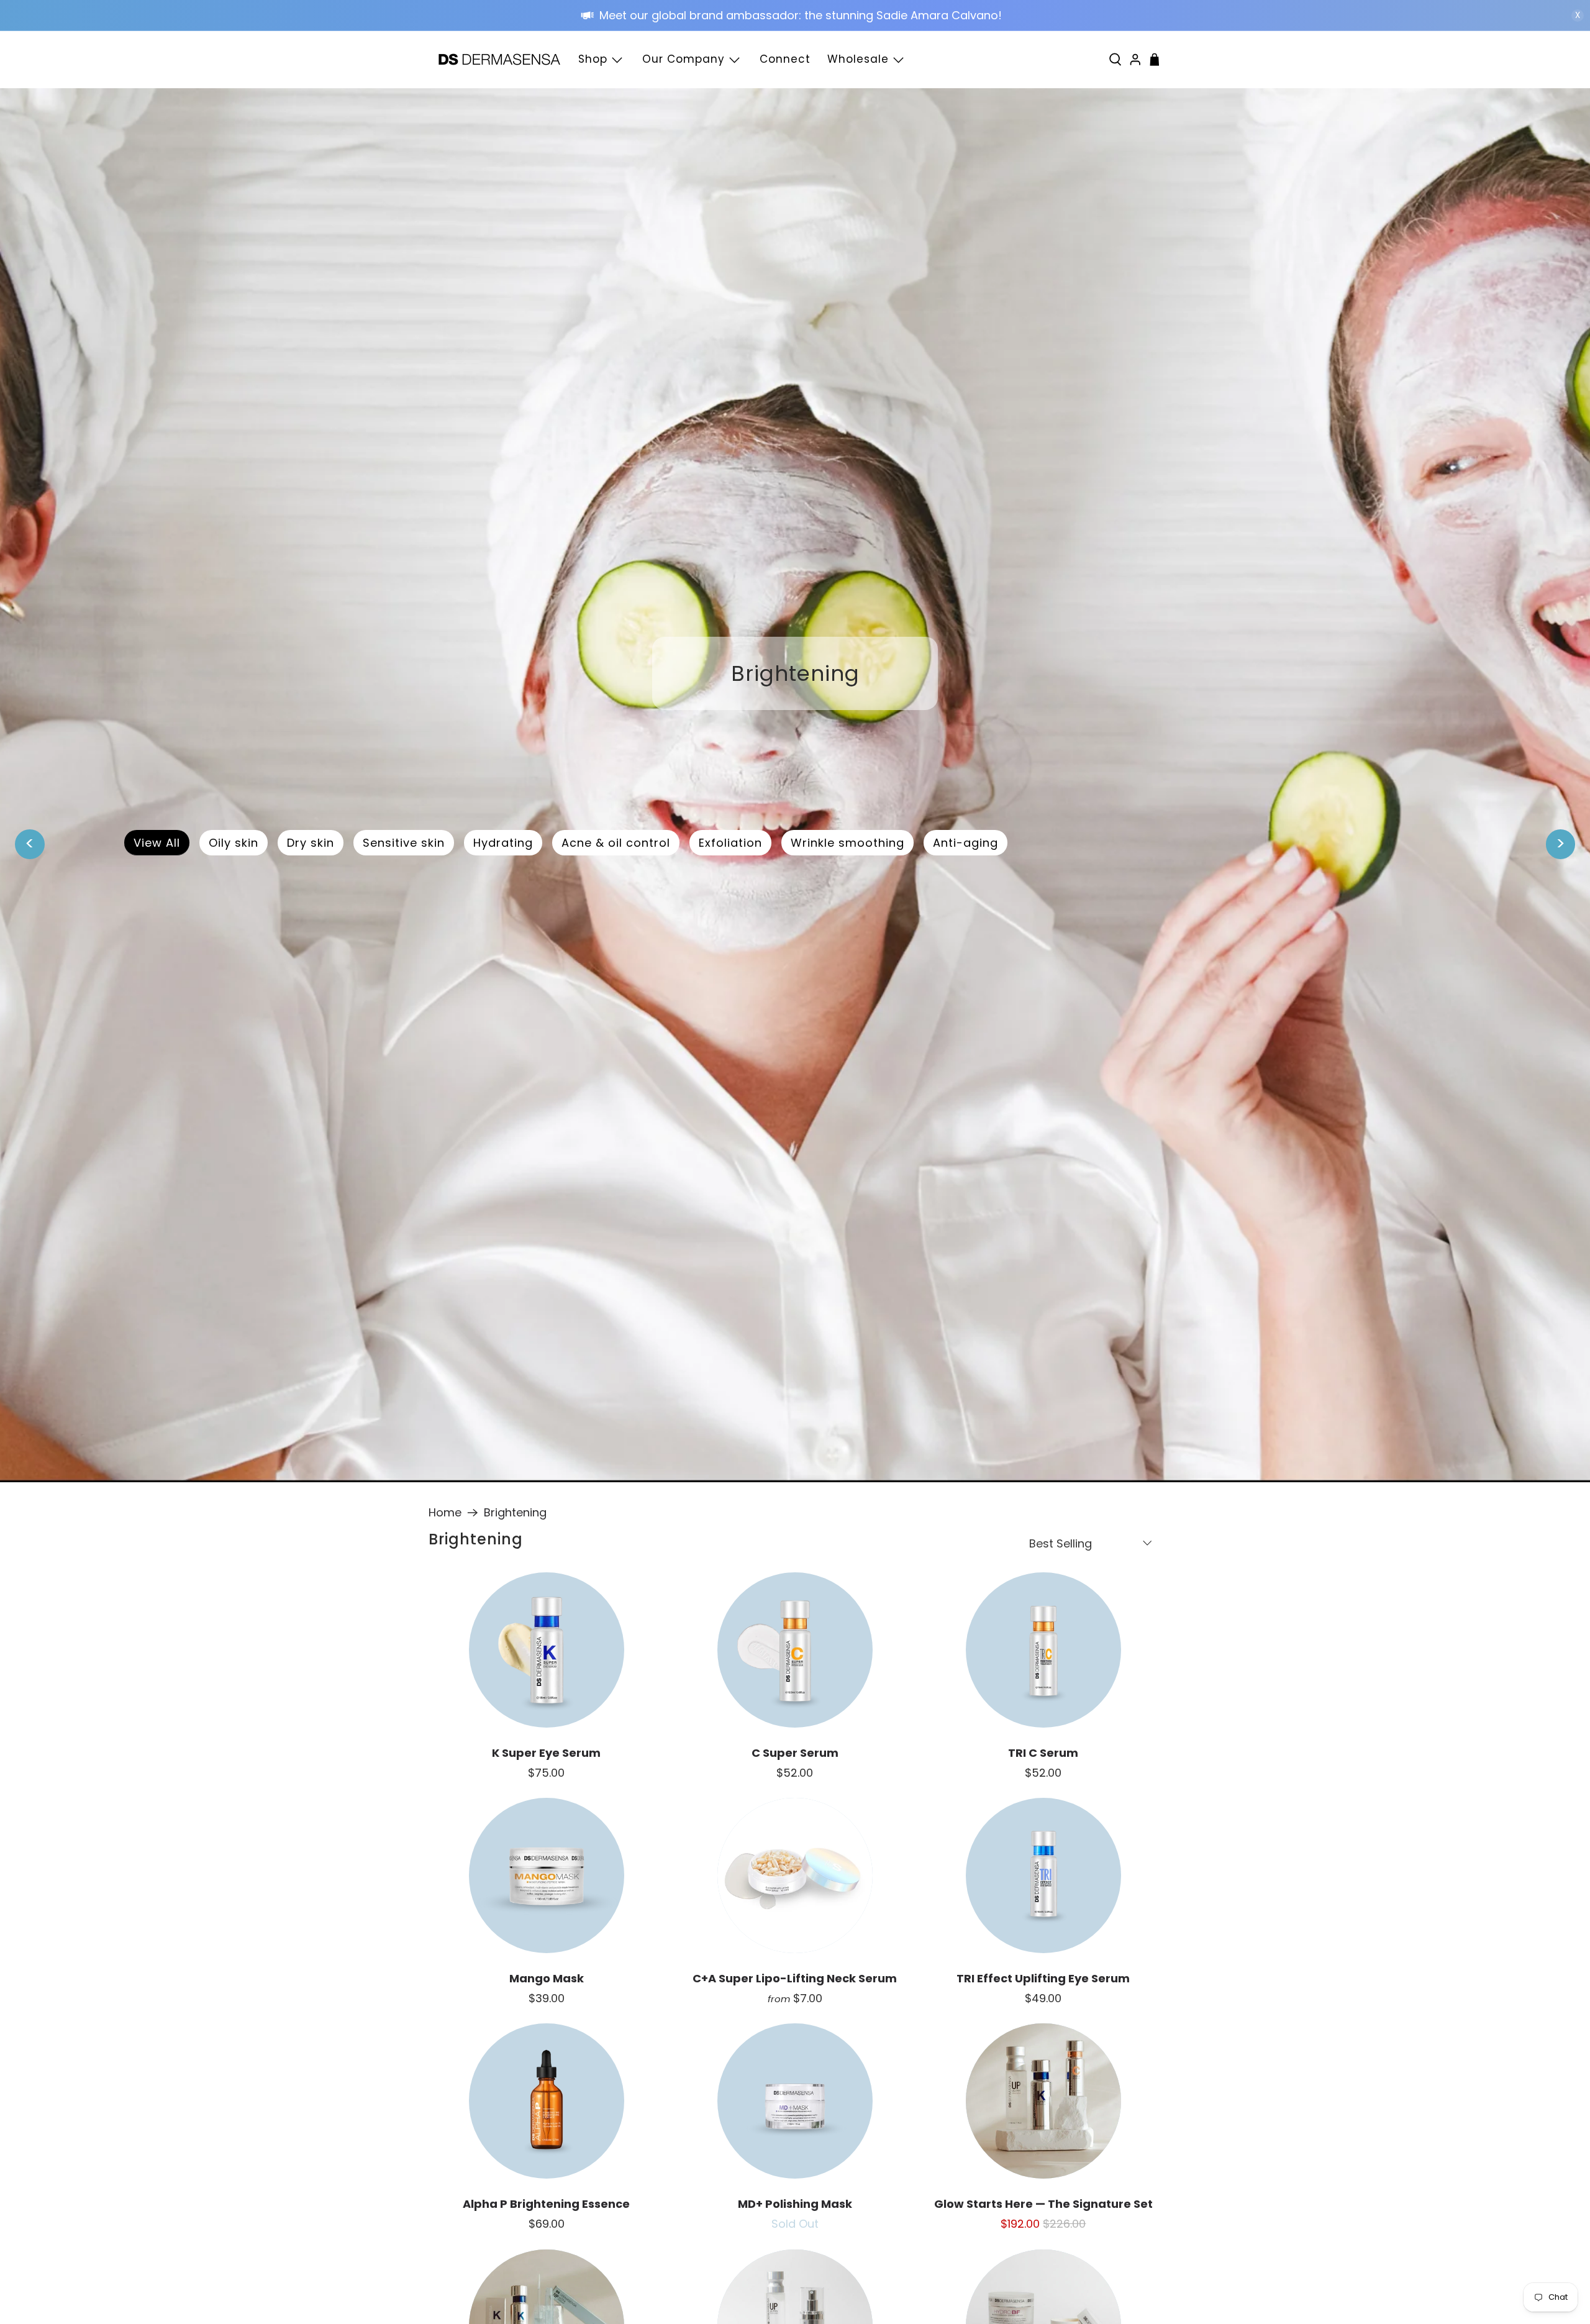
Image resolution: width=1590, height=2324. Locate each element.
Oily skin (234, 843)
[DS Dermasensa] (499, 60)
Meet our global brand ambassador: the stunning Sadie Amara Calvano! (802, 15)
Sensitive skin (404, 843)
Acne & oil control (616, 843)
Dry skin (311, 843)
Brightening (515, 1513)
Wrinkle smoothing (847, 843)
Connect (785, 59)
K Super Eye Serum (546, 1753)
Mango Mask (547, 1978)
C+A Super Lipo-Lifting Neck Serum (795, 1978)
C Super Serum (795, 1753)
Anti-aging (965, 843)
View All (157, 843)
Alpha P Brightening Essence (546, 2204)
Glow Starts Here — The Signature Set (1043, 2204)
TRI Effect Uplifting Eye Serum (1043, 1978)
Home (445, 1513)
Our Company (684, 59)
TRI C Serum (1043, 1753)
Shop (593, 59)
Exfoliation (730, 843)
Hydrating (503, 843)
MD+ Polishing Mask (795, 2204)
